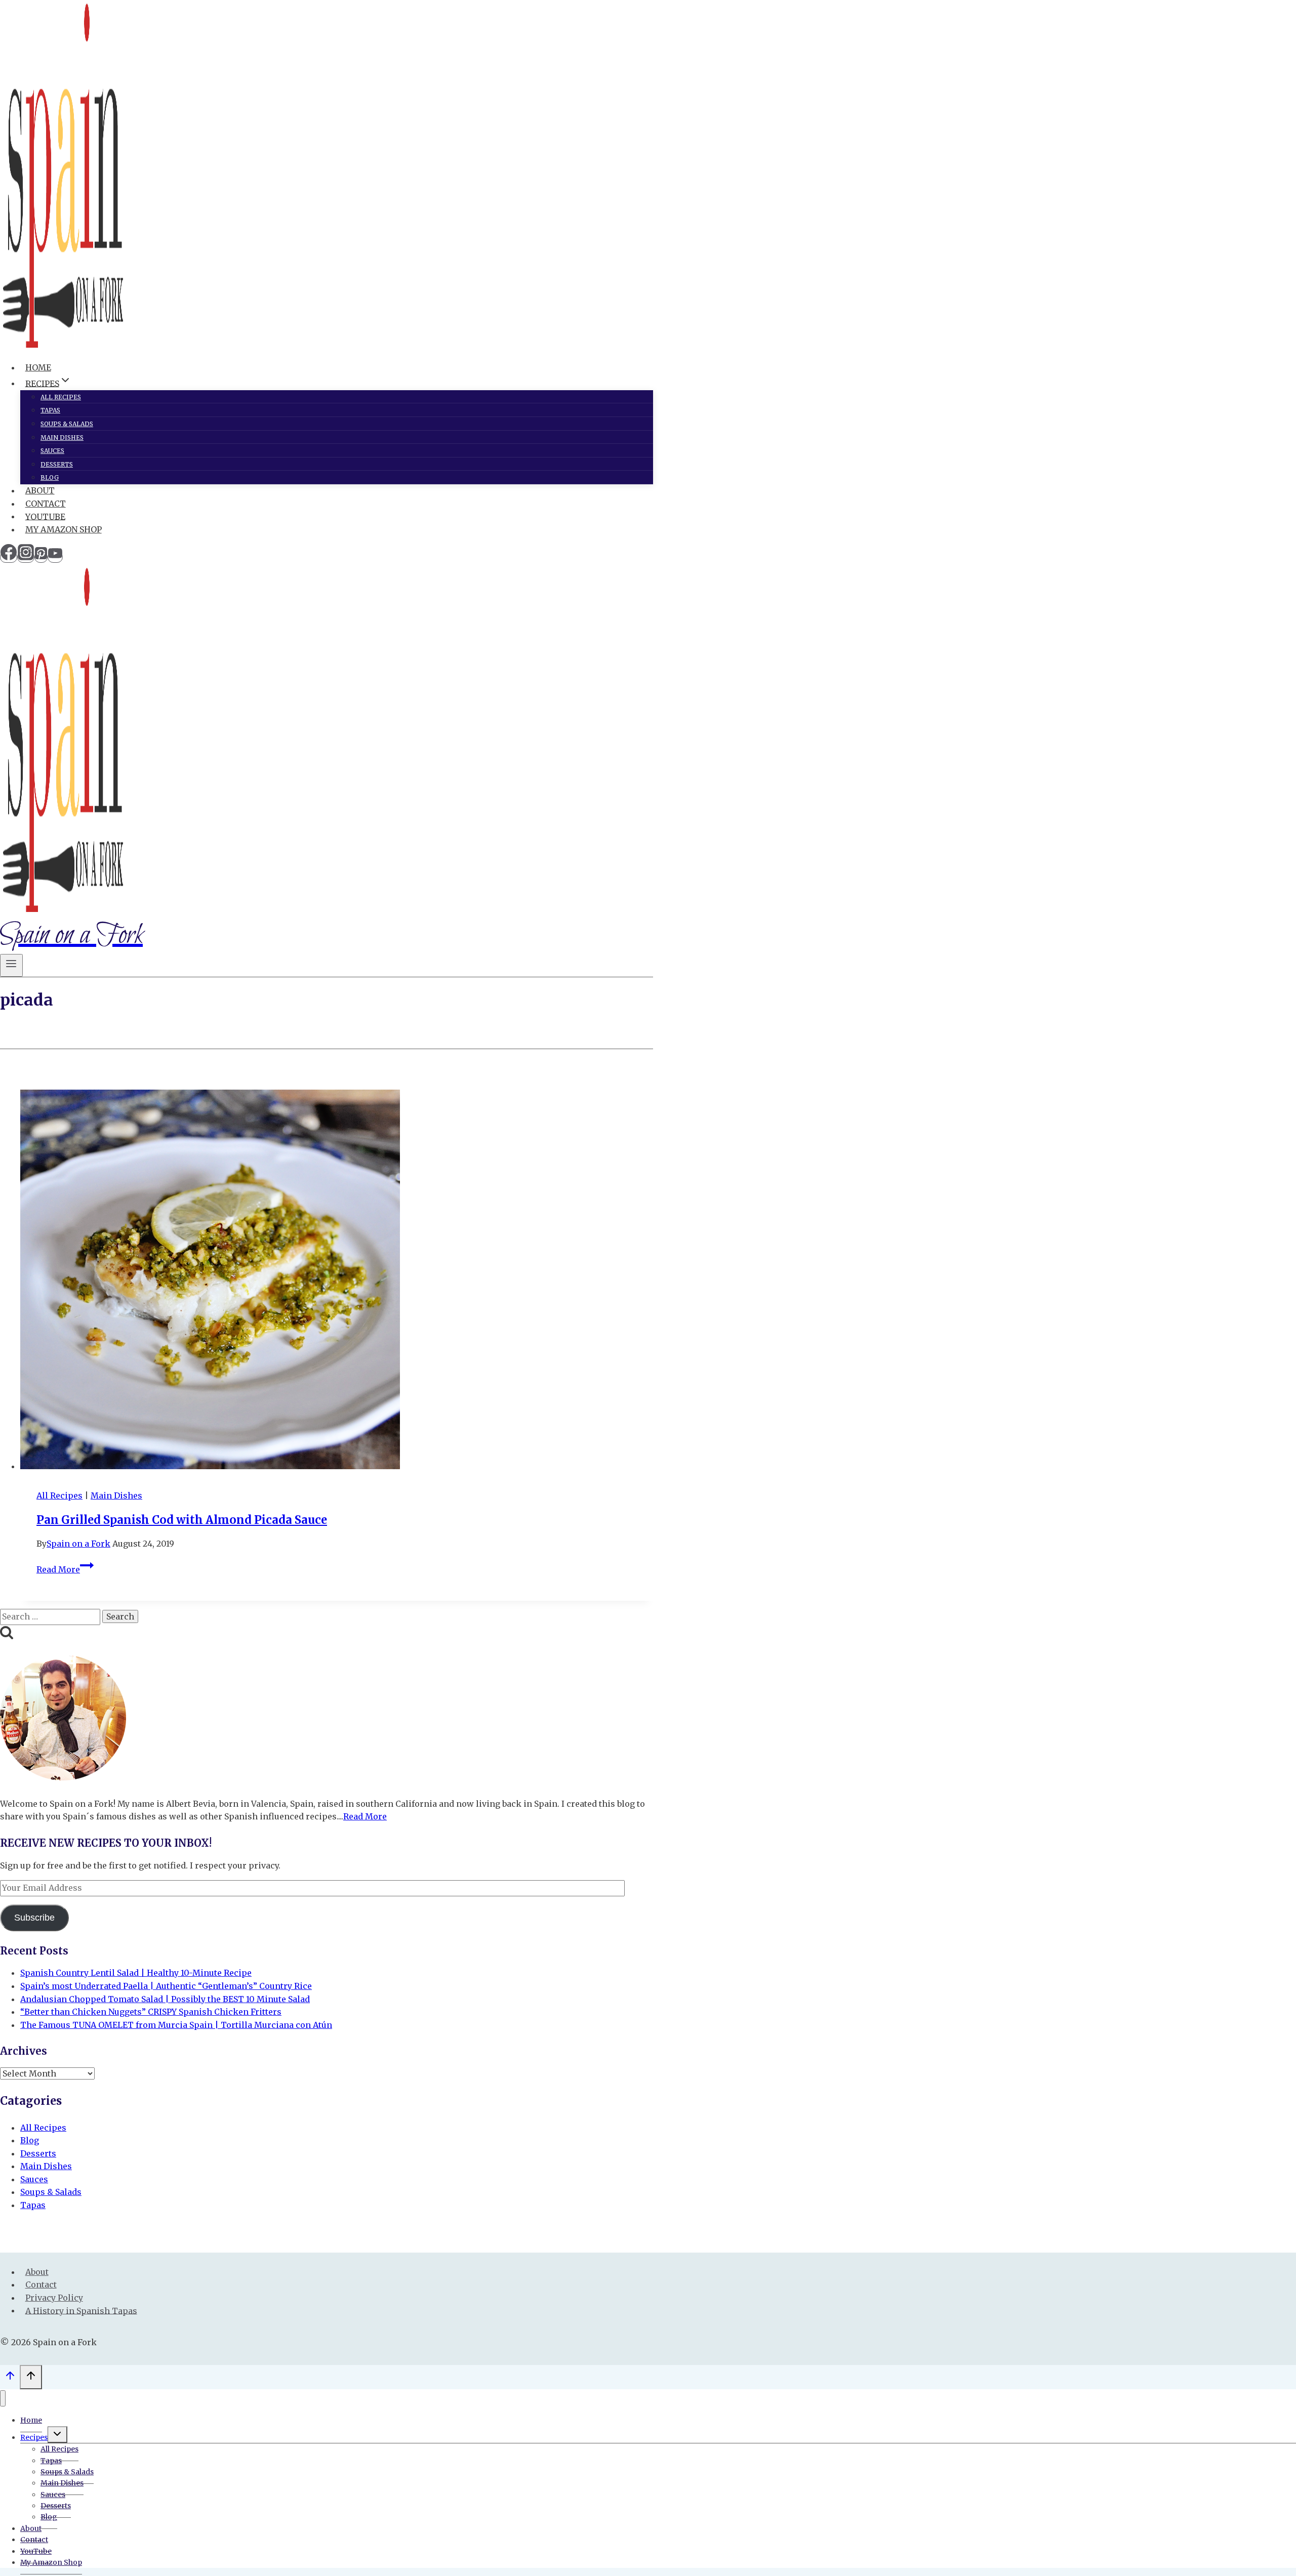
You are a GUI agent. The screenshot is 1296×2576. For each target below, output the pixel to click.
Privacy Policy (54, 2298)
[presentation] (337, 1281)
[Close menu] (3, 2399)
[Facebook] (9, 557)
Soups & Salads (67, 424)
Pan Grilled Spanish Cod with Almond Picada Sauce (182, 1520)
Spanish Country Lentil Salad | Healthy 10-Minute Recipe (136, 1973)
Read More (65, 1569)
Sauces (52, 451)
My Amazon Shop (64, 529)
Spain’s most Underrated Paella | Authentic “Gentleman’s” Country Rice (166, 1986)
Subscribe (34, 1918)
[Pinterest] (41, 557)
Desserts (57, 464)
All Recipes (61, 397)
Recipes (34, 2437)
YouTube (45, 516)
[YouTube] (55, 557)
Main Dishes (62, 438)
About (40, 490)
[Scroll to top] (10, 2378)
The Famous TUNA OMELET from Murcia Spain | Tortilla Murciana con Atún (176, 2025)
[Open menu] (11, 965)
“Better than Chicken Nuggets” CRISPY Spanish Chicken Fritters (151, 2012)
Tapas (50, 410)
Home (38, 367)
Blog (50, 477)
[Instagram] (26, 557)
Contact (46, 504)
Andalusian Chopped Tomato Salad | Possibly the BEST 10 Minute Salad (165, 1999)
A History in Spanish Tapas (81, 2310)
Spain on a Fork (78, 1544)
